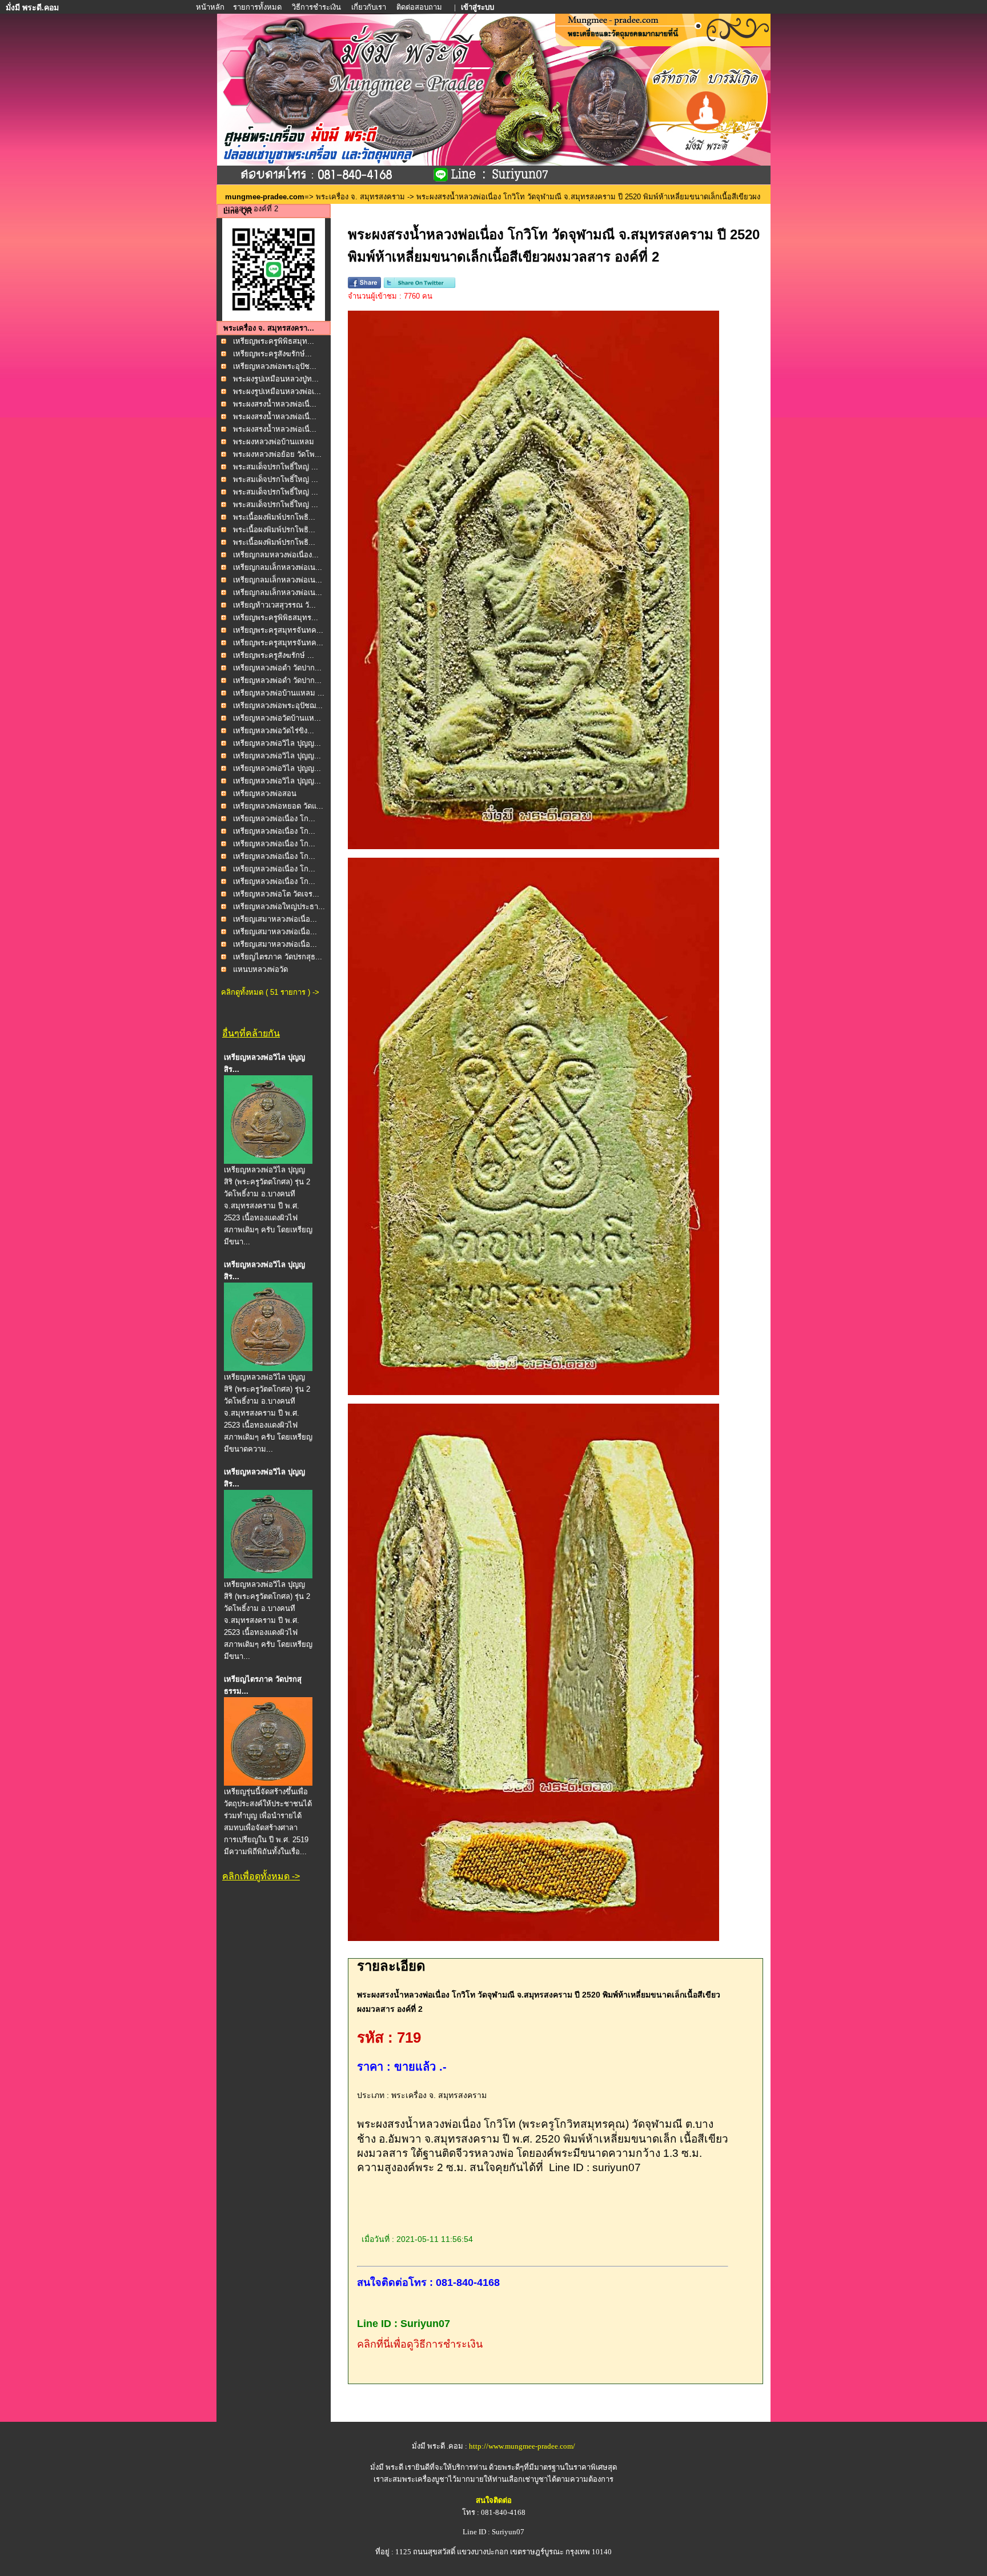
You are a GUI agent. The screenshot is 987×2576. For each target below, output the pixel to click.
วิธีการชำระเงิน (317, 7)
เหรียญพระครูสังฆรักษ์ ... (274, 655)
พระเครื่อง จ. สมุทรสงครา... (269, 328)
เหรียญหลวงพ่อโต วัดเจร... (276, 894)
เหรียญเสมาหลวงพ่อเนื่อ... (275, 919)
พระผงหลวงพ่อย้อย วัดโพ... (277, 454)
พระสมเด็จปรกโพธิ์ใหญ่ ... (276, 467)
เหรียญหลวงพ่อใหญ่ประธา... (279, 907)
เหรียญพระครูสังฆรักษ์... (272, 354)
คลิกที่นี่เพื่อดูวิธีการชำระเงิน (420, 2344)
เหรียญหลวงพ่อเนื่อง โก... (274, 819)
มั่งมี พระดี (388, 2467)
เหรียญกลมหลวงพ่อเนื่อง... (276, 555)
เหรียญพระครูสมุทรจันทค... (278, 630)
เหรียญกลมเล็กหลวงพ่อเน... (278, 567)
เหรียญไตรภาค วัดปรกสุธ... (278, 957)
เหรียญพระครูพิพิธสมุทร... (276, 618)
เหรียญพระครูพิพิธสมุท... (274, 341)
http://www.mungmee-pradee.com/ (522, 2446)
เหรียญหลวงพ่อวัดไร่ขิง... (274, 731)
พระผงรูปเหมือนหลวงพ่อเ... (277, 391)
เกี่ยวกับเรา (369, 7)
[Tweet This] (420, 286)
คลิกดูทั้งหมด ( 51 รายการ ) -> (270, 992)
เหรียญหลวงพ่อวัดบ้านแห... (277, 718)
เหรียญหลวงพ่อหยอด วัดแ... (278, 806)
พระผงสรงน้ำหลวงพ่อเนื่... (275, 404)
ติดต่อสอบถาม (420, 7)
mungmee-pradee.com (265, 197)
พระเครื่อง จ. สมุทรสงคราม (360, 197)
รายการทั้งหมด (257, 7)
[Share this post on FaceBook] (364, 286)
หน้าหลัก (211, 7)
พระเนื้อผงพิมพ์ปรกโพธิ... (274, 517)
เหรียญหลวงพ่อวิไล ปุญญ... (277, 743)
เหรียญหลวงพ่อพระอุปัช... (275, 366)
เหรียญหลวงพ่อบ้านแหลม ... (279, 693)
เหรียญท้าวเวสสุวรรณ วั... (274, 605)
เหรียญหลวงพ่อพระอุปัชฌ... (278, 706)
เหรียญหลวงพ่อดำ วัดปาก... (277, 668)
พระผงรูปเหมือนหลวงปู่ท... (276, 379)
